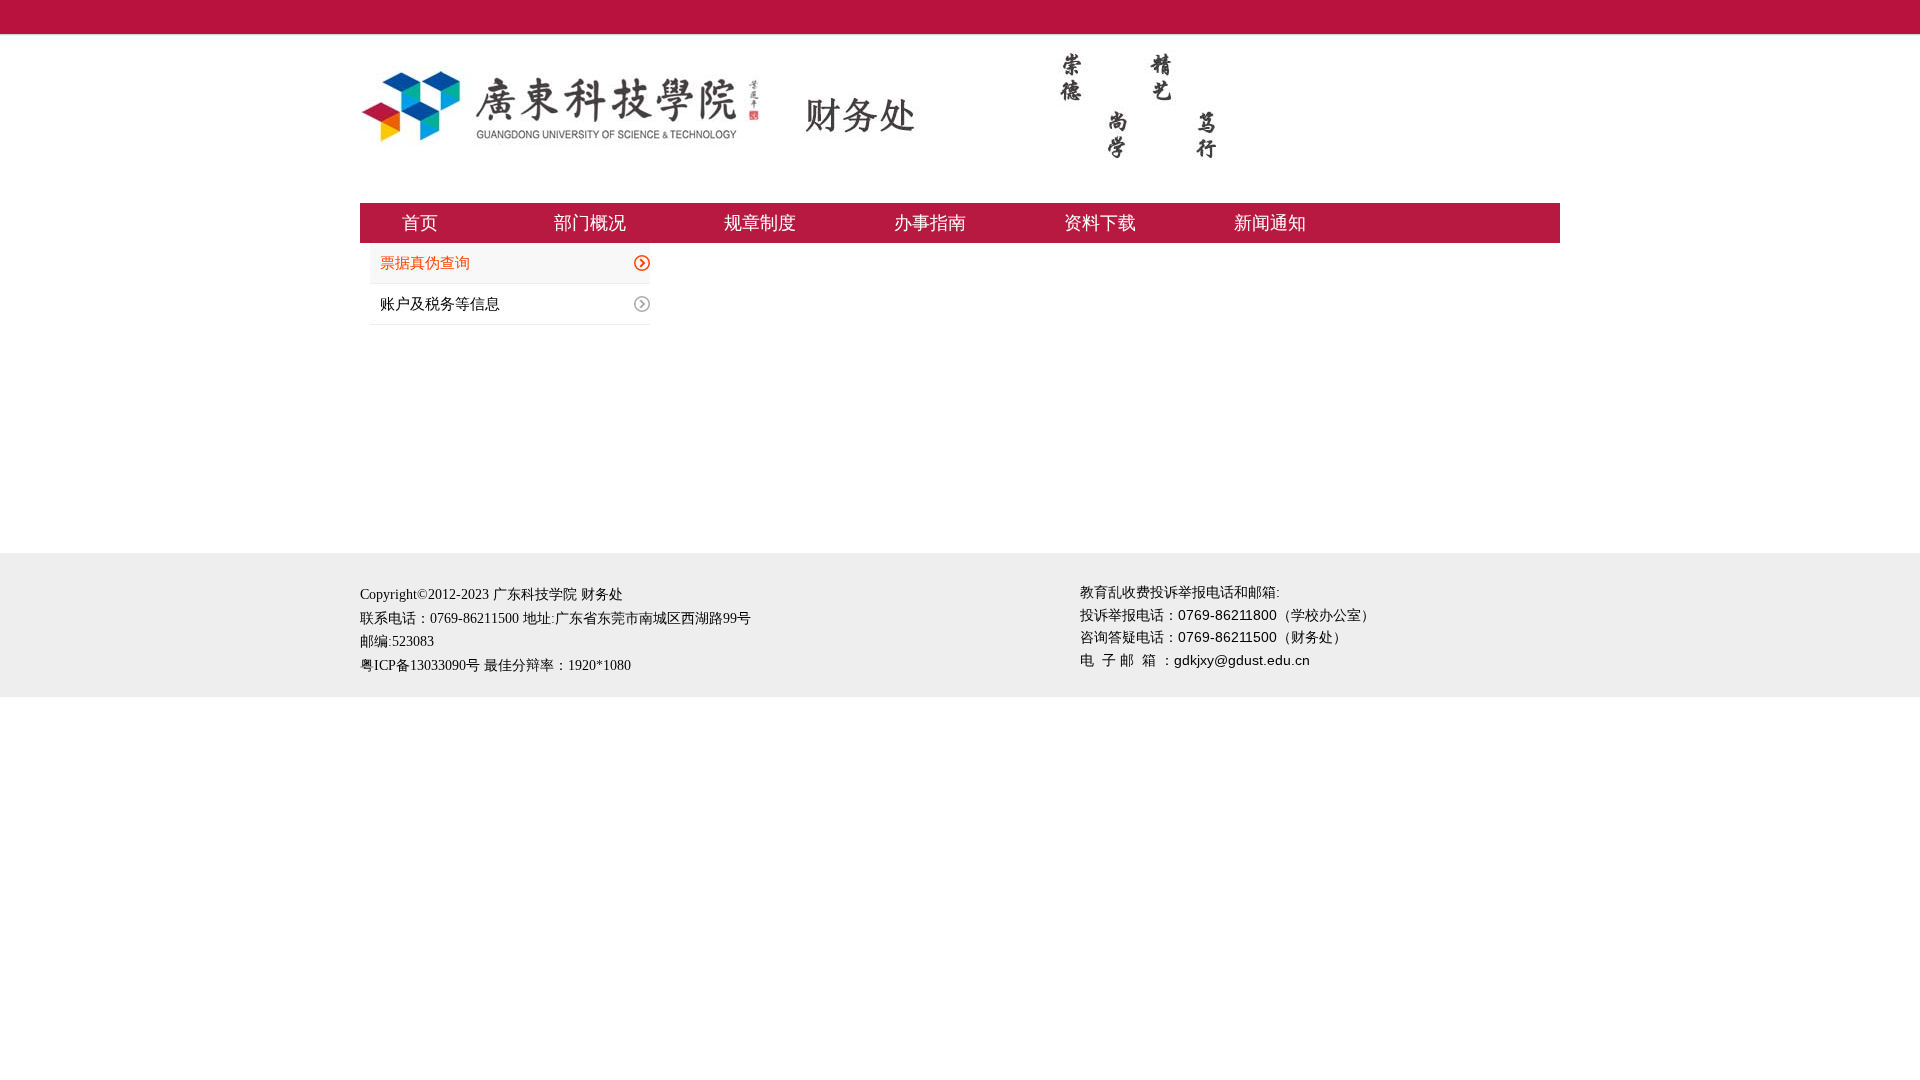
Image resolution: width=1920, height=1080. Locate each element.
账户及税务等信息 (440, 304)
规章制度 (760, 223)
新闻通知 (1270, 223)
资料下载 (1100, 223)
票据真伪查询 (425, 263)
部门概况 (590, 223)
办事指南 (930, 223)
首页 (420, 223)
